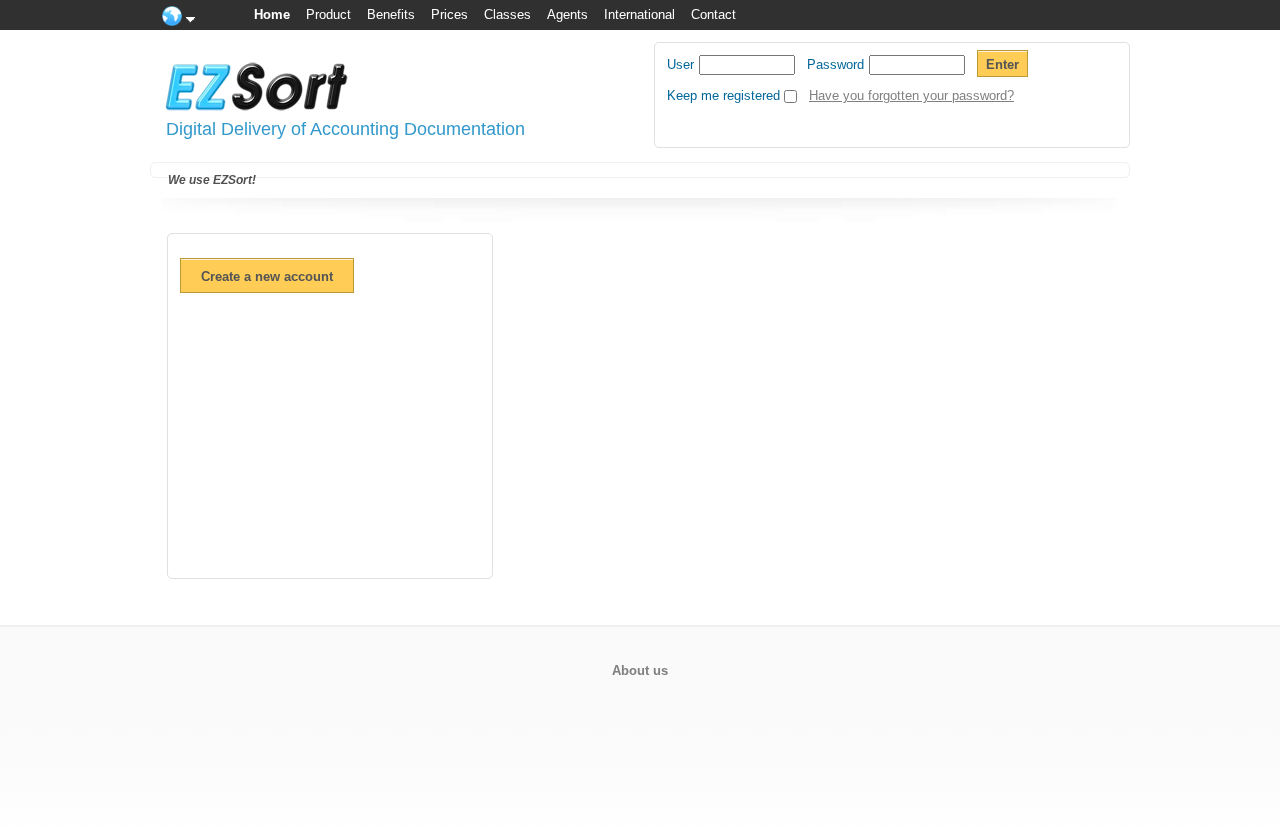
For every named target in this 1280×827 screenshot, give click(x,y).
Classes (507, 14)
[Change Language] (180, 14)
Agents (567, 14)
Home (272, 14)
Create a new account (267, 276)
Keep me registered (723, 95)
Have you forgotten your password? (911, 95)
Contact (713, 14)
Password (835, 64)
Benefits (391, 14)
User (680, 64)
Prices (449, 14)
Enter (1002, 64)
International (639, 14)
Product (328, 14)
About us (640, 670)
